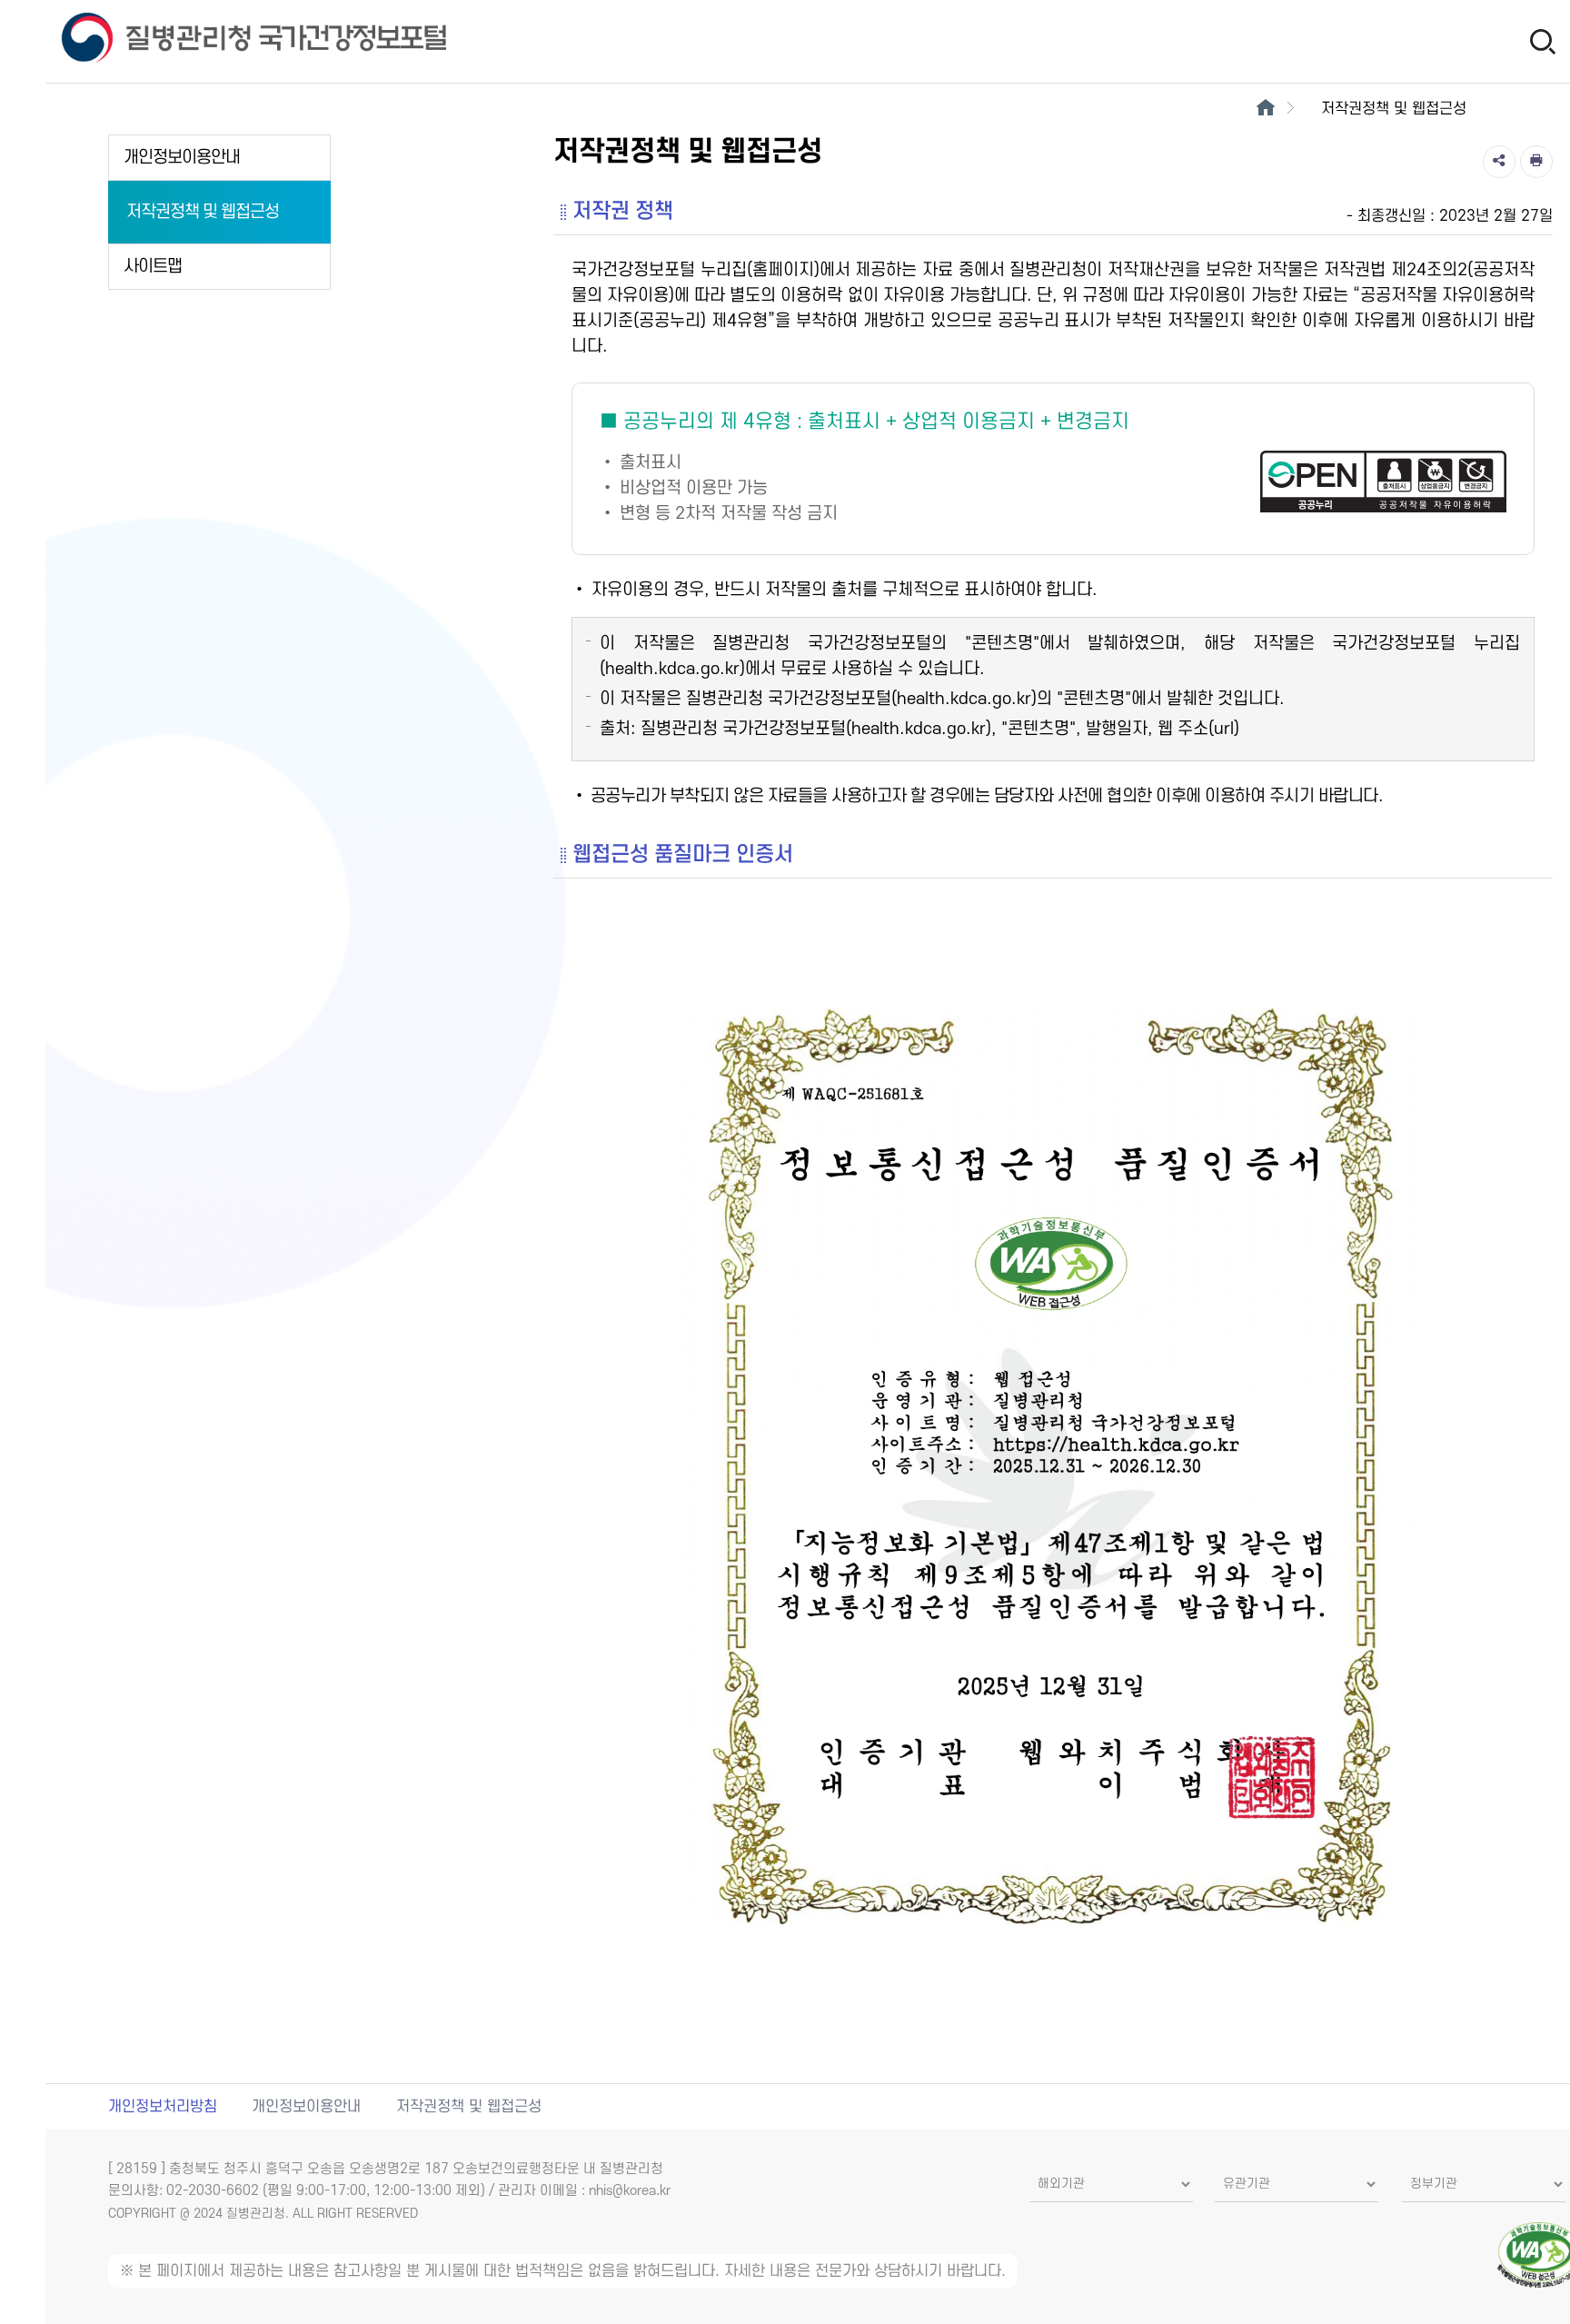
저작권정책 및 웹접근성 (203, 212)
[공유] (1499, 162)
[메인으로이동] (1265, 109)
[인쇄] (1536, 162)
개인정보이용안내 (182, 158)
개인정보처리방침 (163, 2107)
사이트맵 (153, 267)
